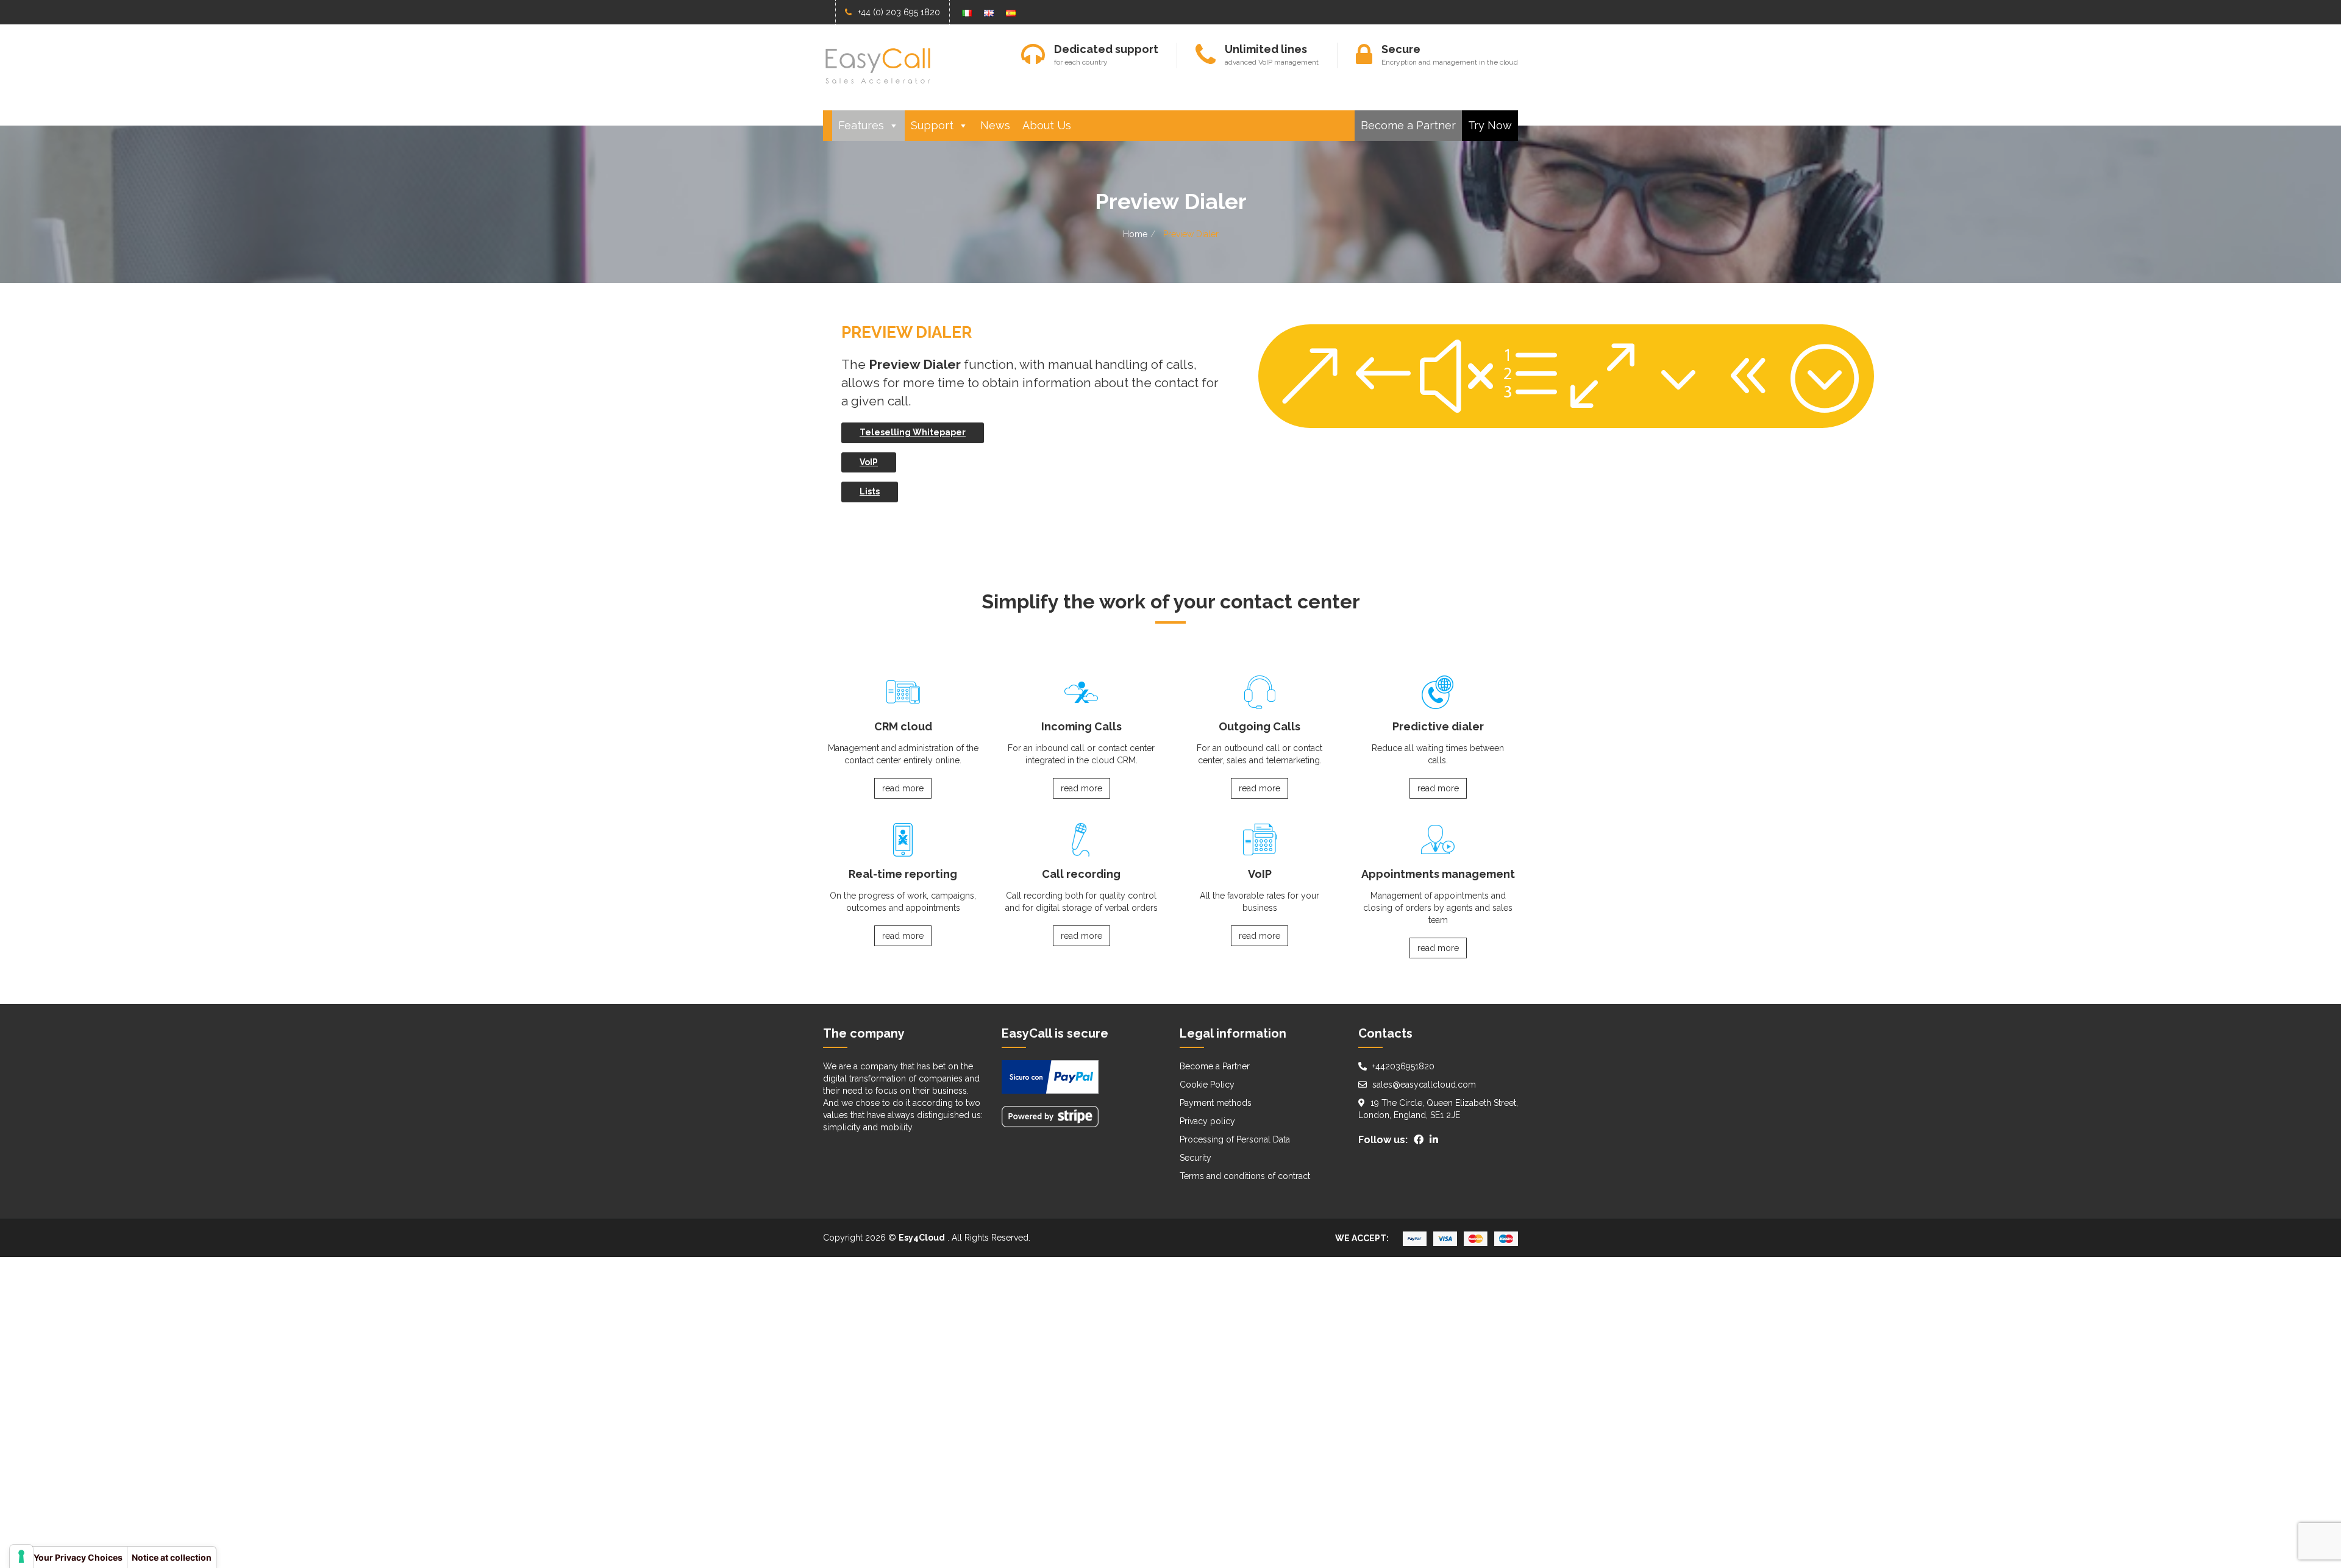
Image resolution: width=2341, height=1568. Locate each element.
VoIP (869, 462)
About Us (1047, 125)
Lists (870, 491)
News (995, 125)
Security (1195, 1158)
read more (903, 788)
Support (932, 125)
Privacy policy (1207, 1121)
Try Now (1490, 125)
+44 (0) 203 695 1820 (899, 12)
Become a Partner (1408, 125)
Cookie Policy (1207, 1085)
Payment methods (1216, 1103)
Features (861, 125)
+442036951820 (1403, 1066)
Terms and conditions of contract (1245, 1176)
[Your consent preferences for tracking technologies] (21, 1556)
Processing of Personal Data (1235, 1139)
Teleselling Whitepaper (913, 432)
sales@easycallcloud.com (1424, 1085)
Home (1135, 234)
